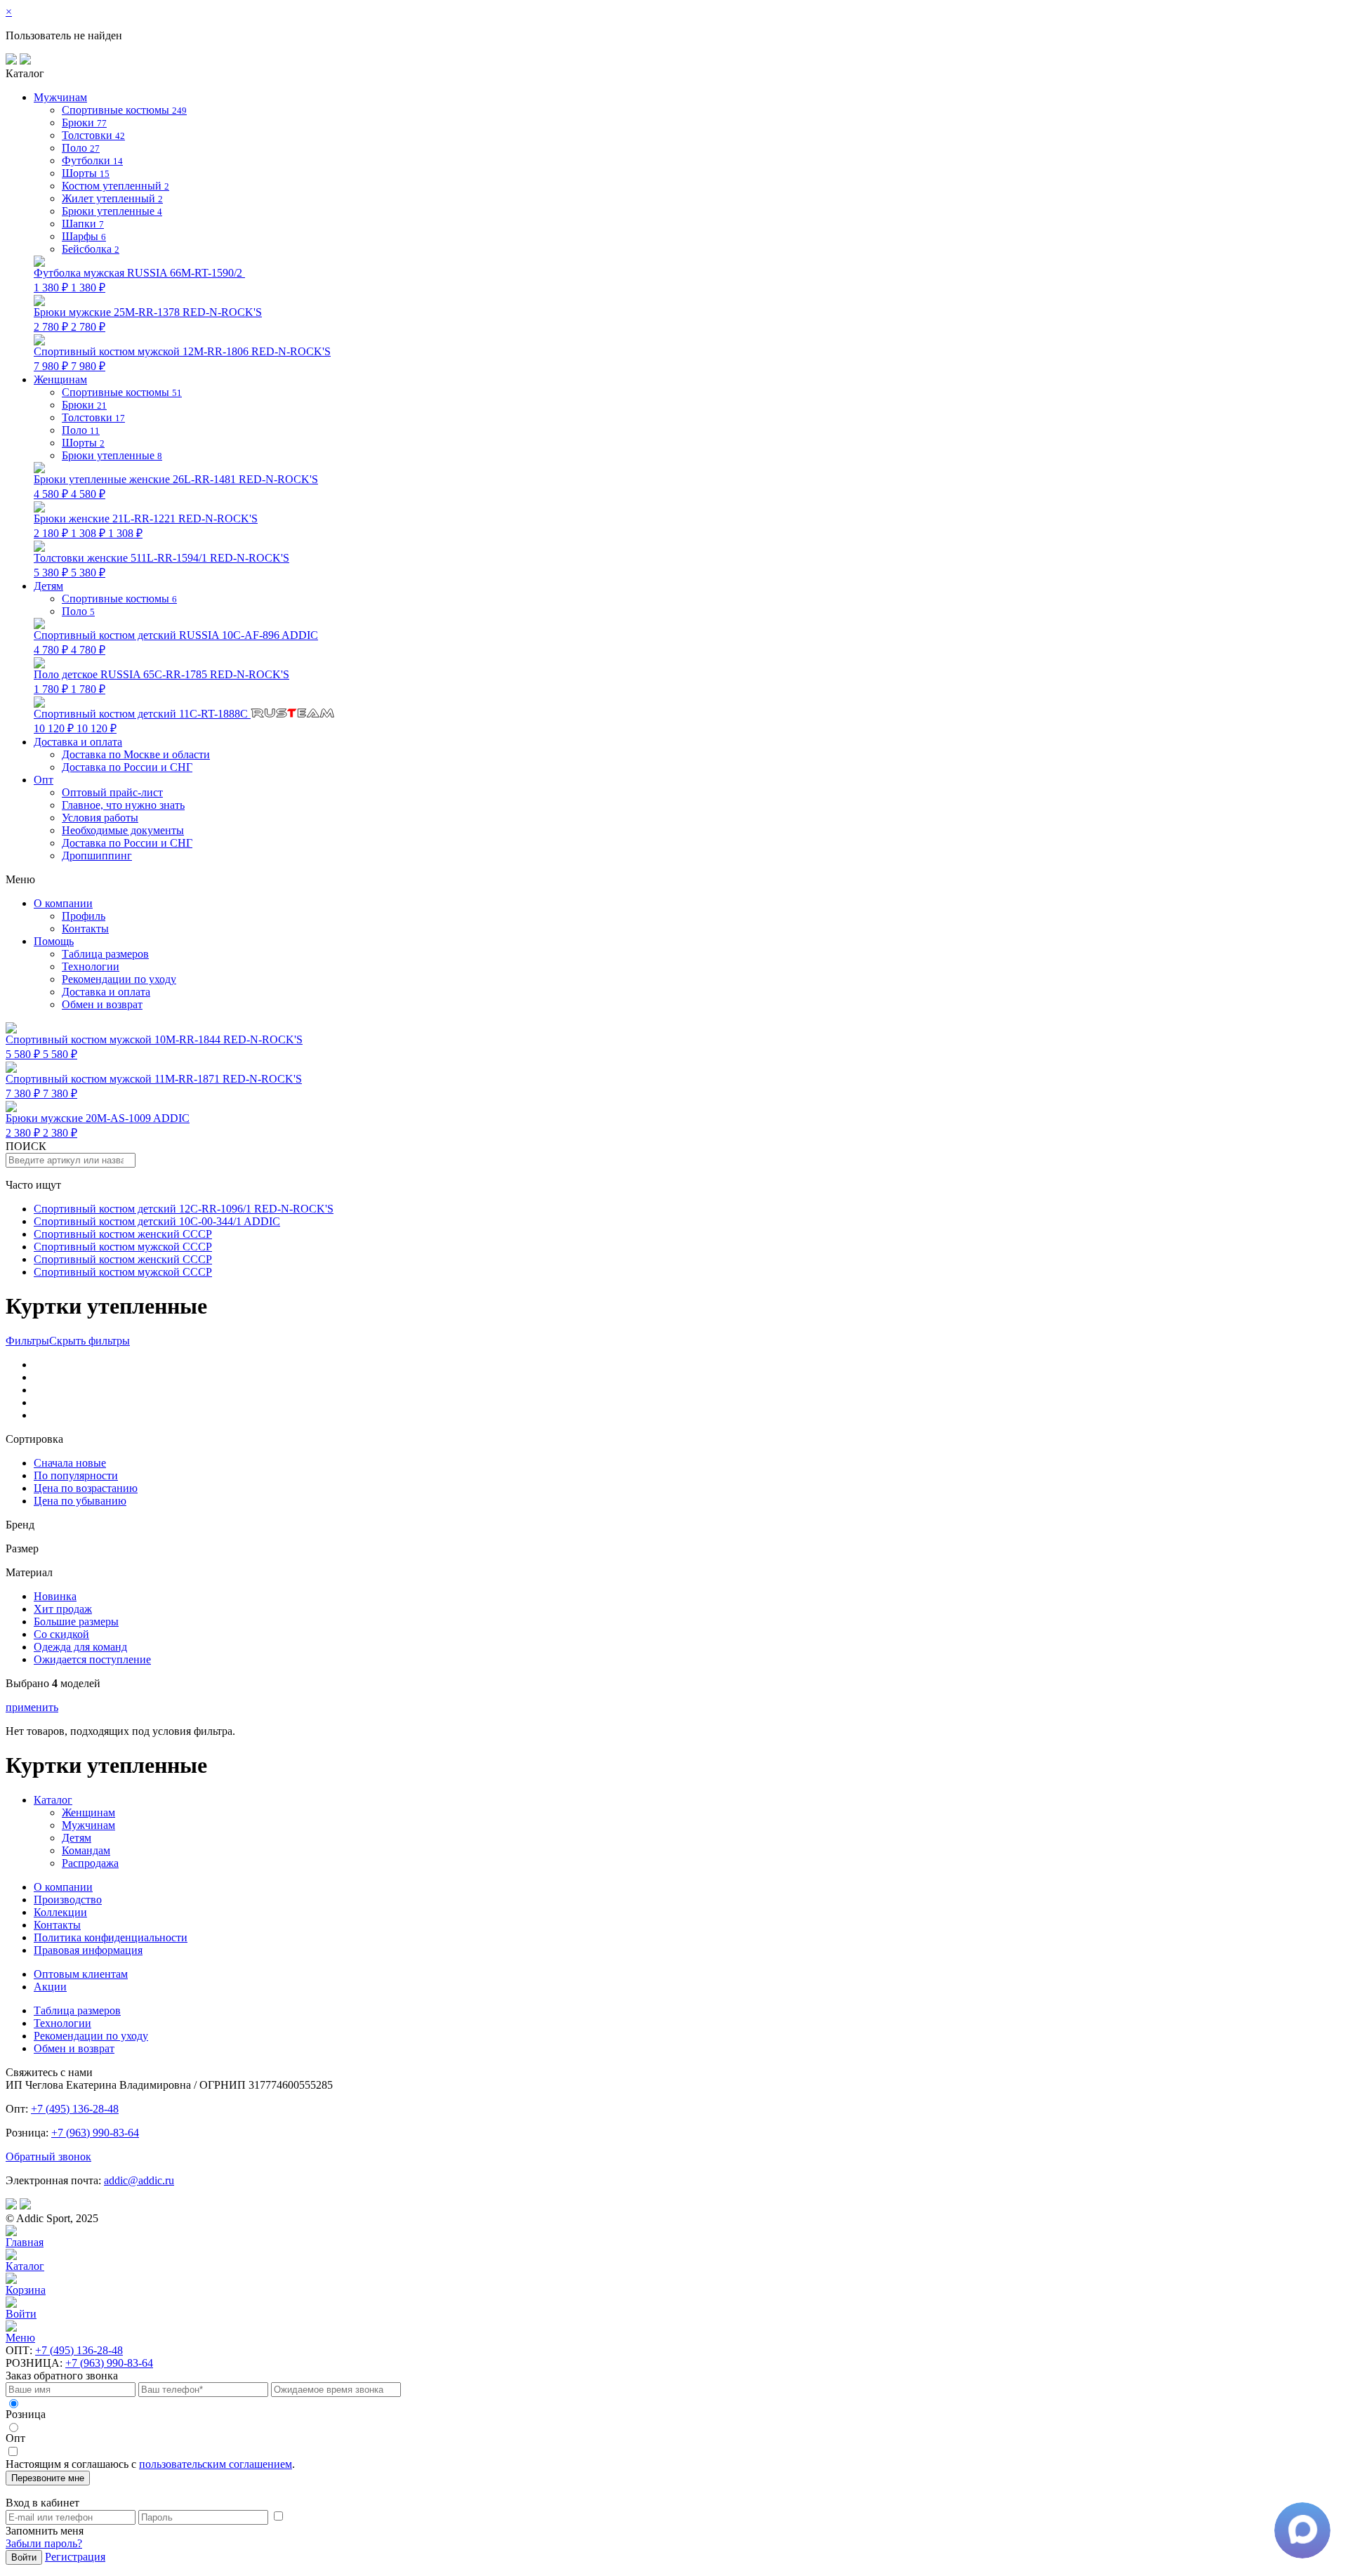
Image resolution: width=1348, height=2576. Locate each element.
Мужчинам (88, 1825)
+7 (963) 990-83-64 (95, 2133)
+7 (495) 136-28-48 (75, 2109)
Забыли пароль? (44, 2543)
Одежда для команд (80, 1647)
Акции (50, 1987)
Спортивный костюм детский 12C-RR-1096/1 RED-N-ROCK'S (184, 1209)
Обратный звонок (48, 2156)
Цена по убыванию (80, 1501)
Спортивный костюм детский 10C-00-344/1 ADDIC (157, 1221)
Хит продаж (63, 1609)
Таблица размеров (105, 954)
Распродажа (90, 1863)
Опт (44, 780)
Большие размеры (76, 1621)
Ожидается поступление (92, 1659)
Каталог (53, 1800)
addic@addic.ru (139, 2180)
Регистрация (75, 2557)
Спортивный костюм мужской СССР (123, 1247)
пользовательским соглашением (216, 2464)
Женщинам (88, 1812)
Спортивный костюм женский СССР (123, 1234)
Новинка (55, 1596)
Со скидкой (61, 1634)
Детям (77, 1838)
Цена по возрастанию (86, 1488)
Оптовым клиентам (81, 1974)
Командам (86, 1850)
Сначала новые (70, 1463)
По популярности (76, 1475)
